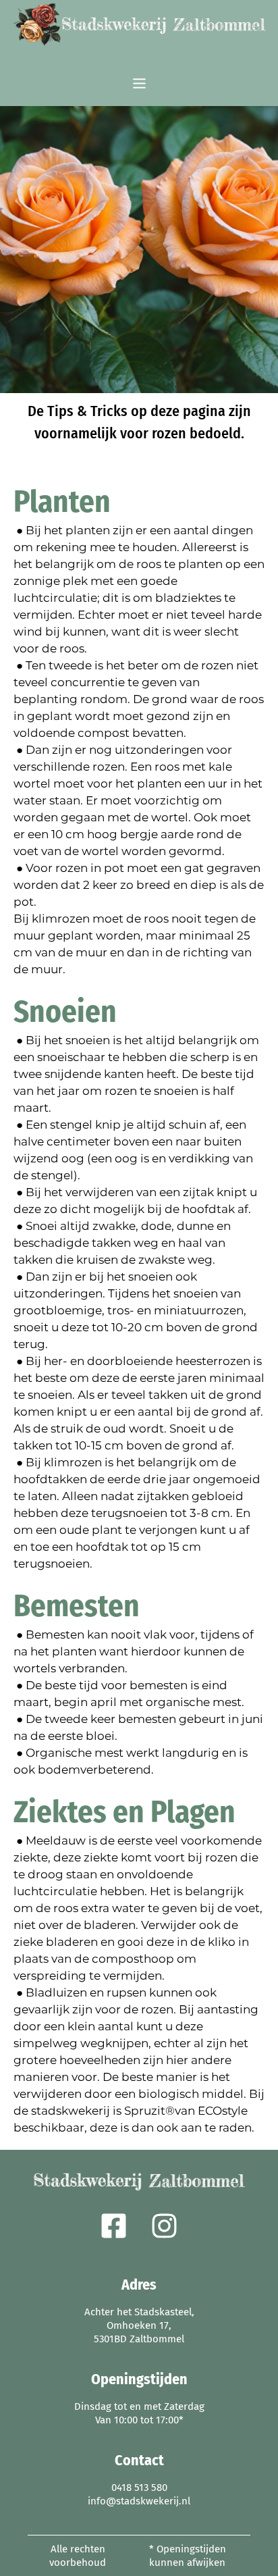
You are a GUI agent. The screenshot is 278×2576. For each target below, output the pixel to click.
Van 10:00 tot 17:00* (139, 2420)
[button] (139, 84)
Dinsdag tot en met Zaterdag (139, 2406)
